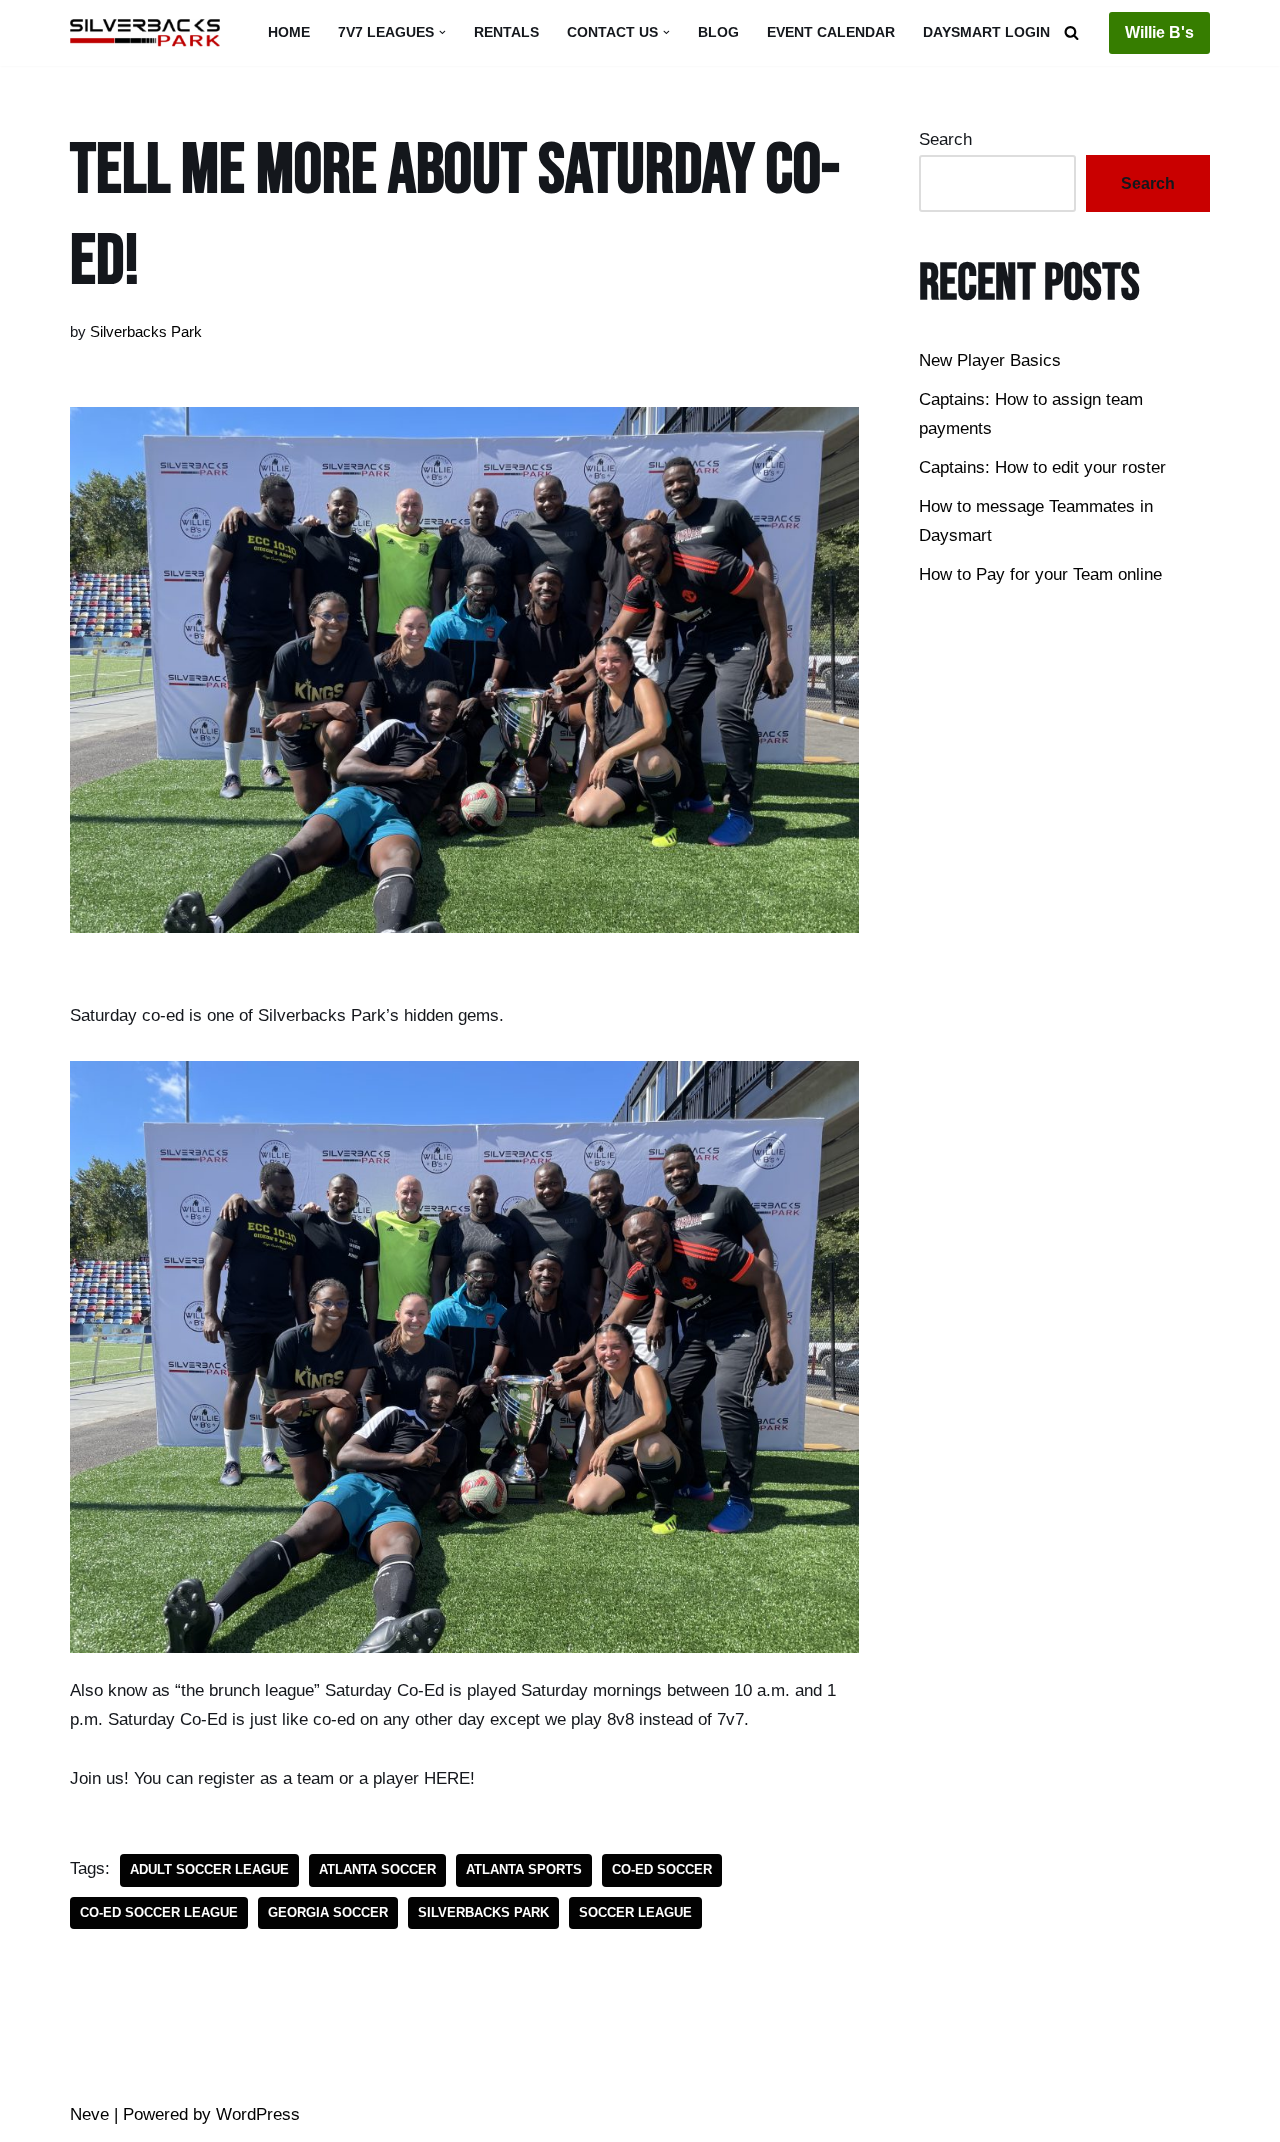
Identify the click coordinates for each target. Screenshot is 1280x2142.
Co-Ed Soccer (662, 1869)
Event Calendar (831, 32)
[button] (442, 32)
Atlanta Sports (524, 1869)
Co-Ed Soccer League (159, 1912)
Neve (89, 2114)
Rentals (506, 32)
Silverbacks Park (146, 331)
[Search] (1071, 32)
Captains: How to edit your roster (1042, 467)
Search (945, 139)
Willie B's (1159, 32)
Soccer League (635, 1912)
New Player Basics (990, 360)
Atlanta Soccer (377, 1869)
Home (289, 32)
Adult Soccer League (209, 1869)
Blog (718, 32)
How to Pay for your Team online (1040, 574)
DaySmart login (986, 32)
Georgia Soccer (328, 1912)
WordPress (258, 2114)
